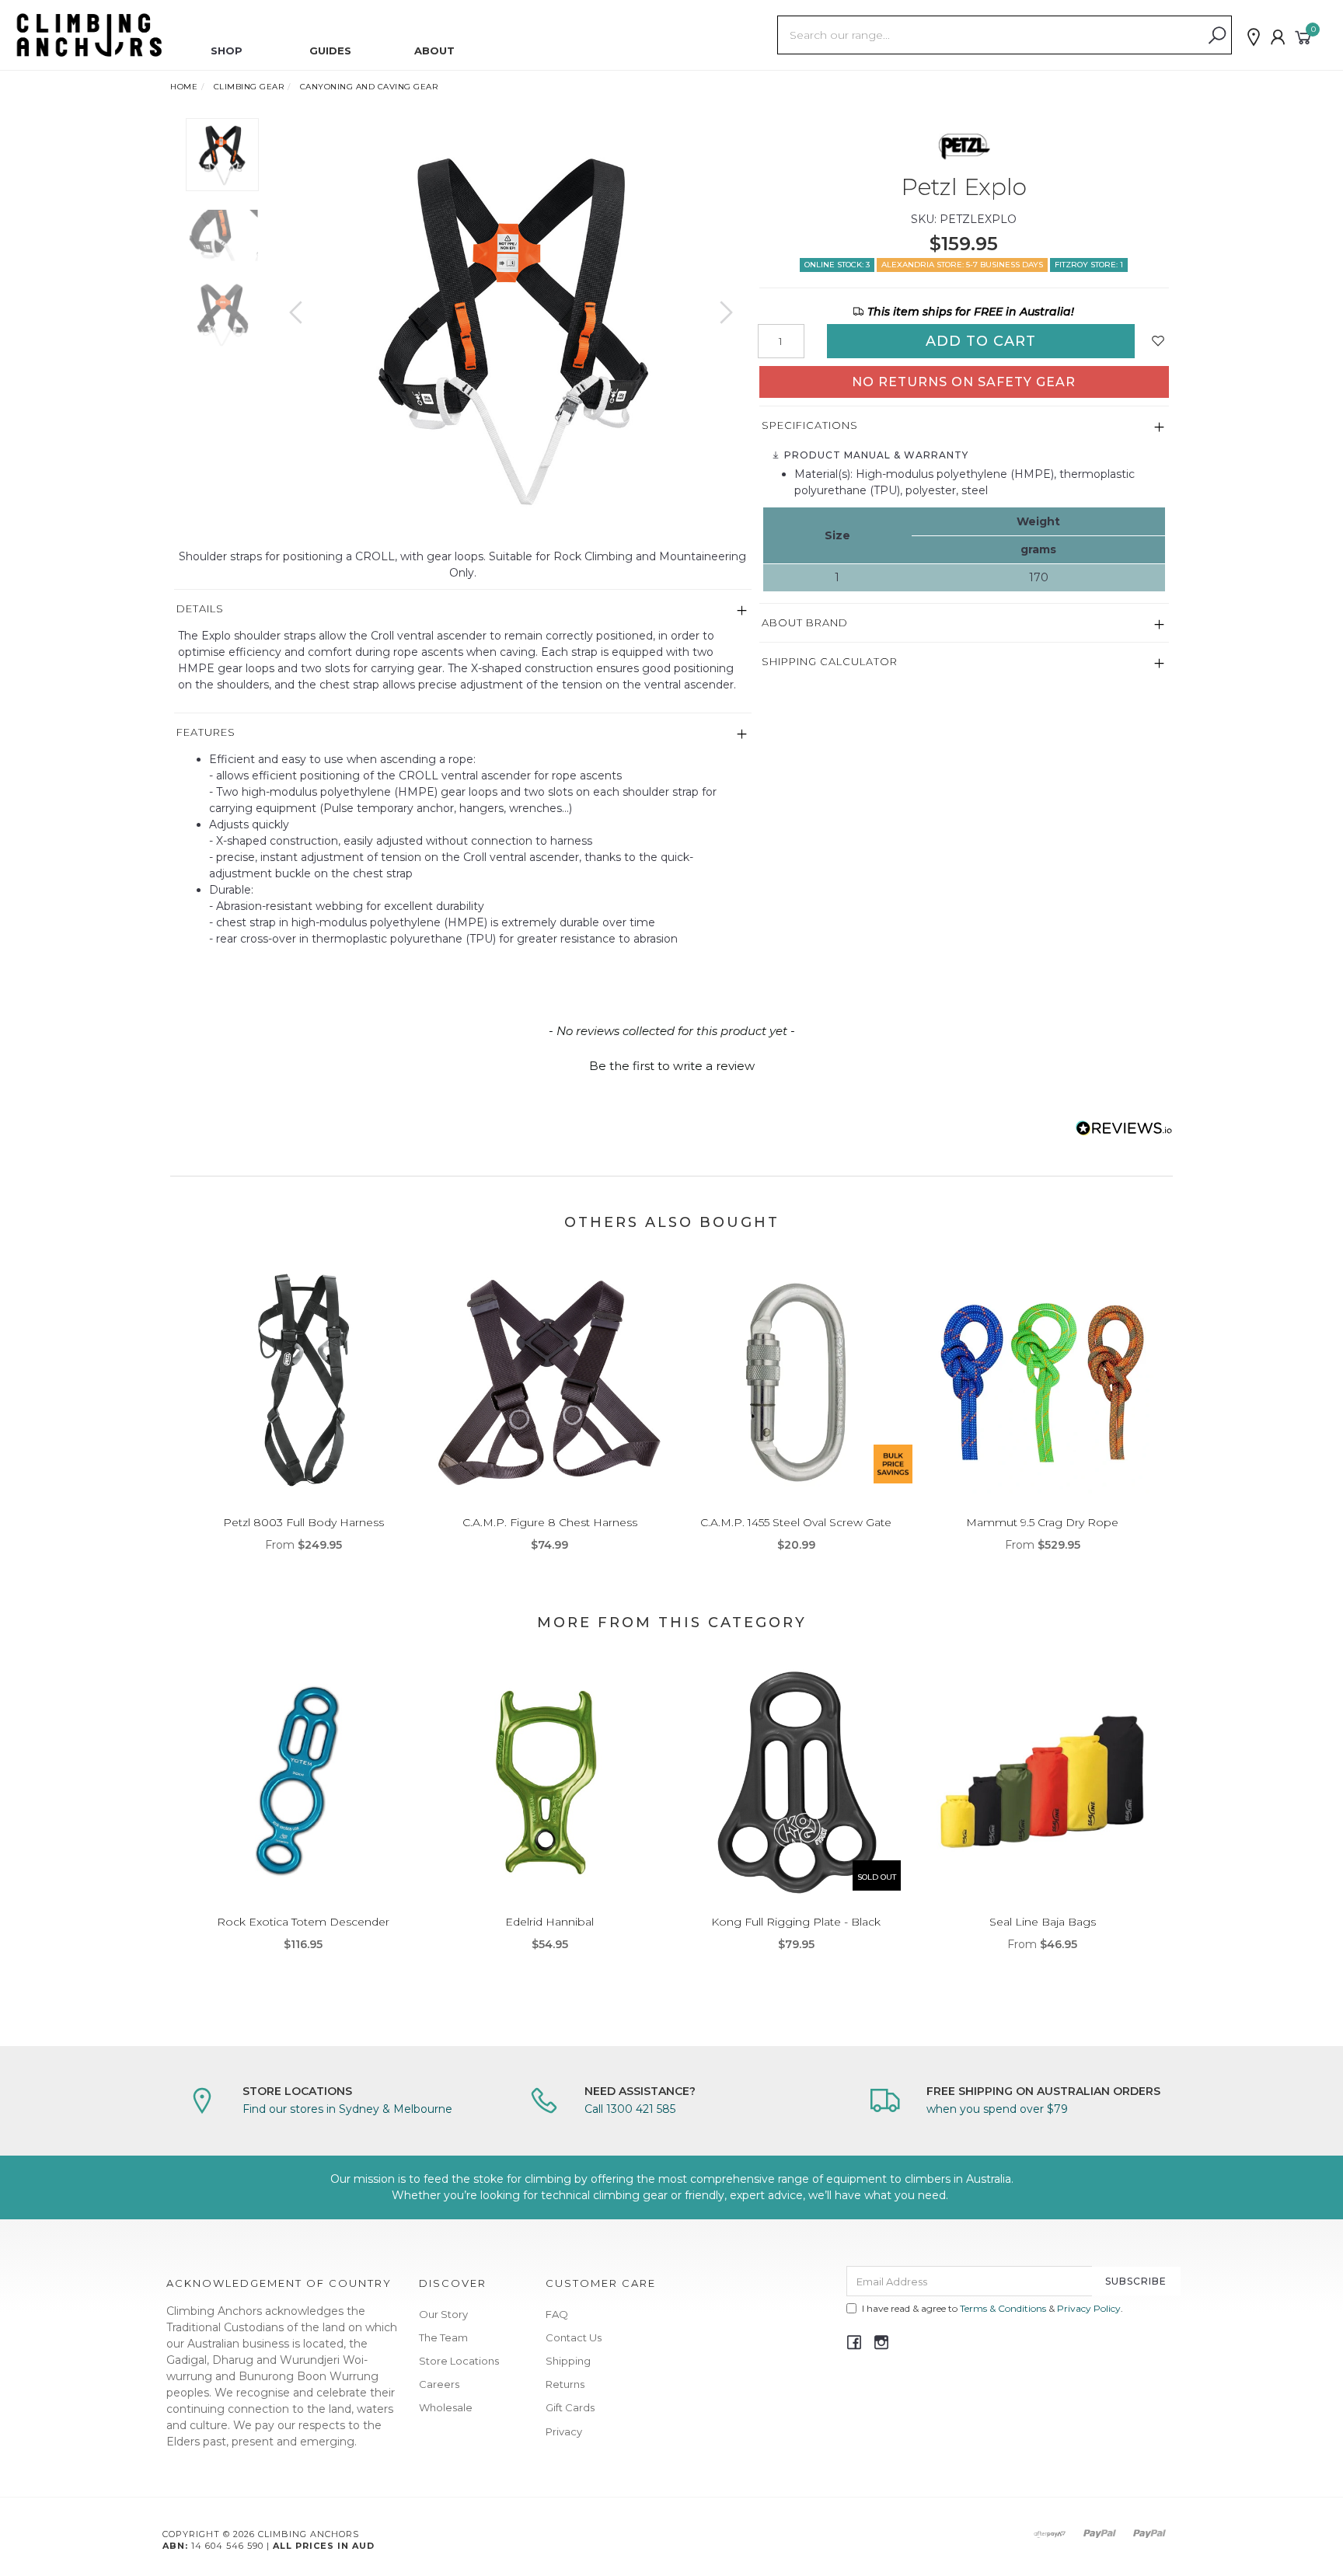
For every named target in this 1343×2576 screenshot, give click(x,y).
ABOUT (434, 51)
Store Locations (459, 2361)
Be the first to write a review (672, 1066)
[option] (511, 328)
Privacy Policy (1089, 2308)
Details (200, 608)
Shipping (568, 2361)
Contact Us (574, 2337)
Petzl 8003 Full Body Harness (303, 1522)
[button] (671, 1064)
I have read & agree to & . (992, 2308)
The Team (443, 2337)
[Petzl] (964, 145)
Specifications (810, 425)
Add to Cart (981, 341)
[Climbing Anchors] (89, 34)
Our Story (443, 2314)
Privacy (564, 2431)
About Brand (805, 622)
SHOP (227, 51)
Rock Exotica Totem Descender (303, 1922)
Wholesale (446, 2407)
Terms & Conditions (1003, 2308)
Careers (439, 2384)
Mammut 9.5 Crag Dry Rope (1042, 1522)
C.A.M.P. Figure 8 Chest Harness (550, 1522)
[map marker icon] (1254, 37)
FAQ (557, 2314)
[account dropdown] (1278, 37)
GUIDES (330, 51)
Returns (565, 2384)
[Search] (1217, 36)
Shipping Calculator (830, 661)
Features (206, 732)
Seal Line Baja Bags (1043, 1922)
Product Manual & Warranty (875, 455)
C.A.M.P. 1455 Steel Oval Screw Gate (796, 1522)
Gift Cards (570, 2407)
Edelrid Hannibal (549, 1922)
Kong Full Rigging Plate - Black (796, 1922)
